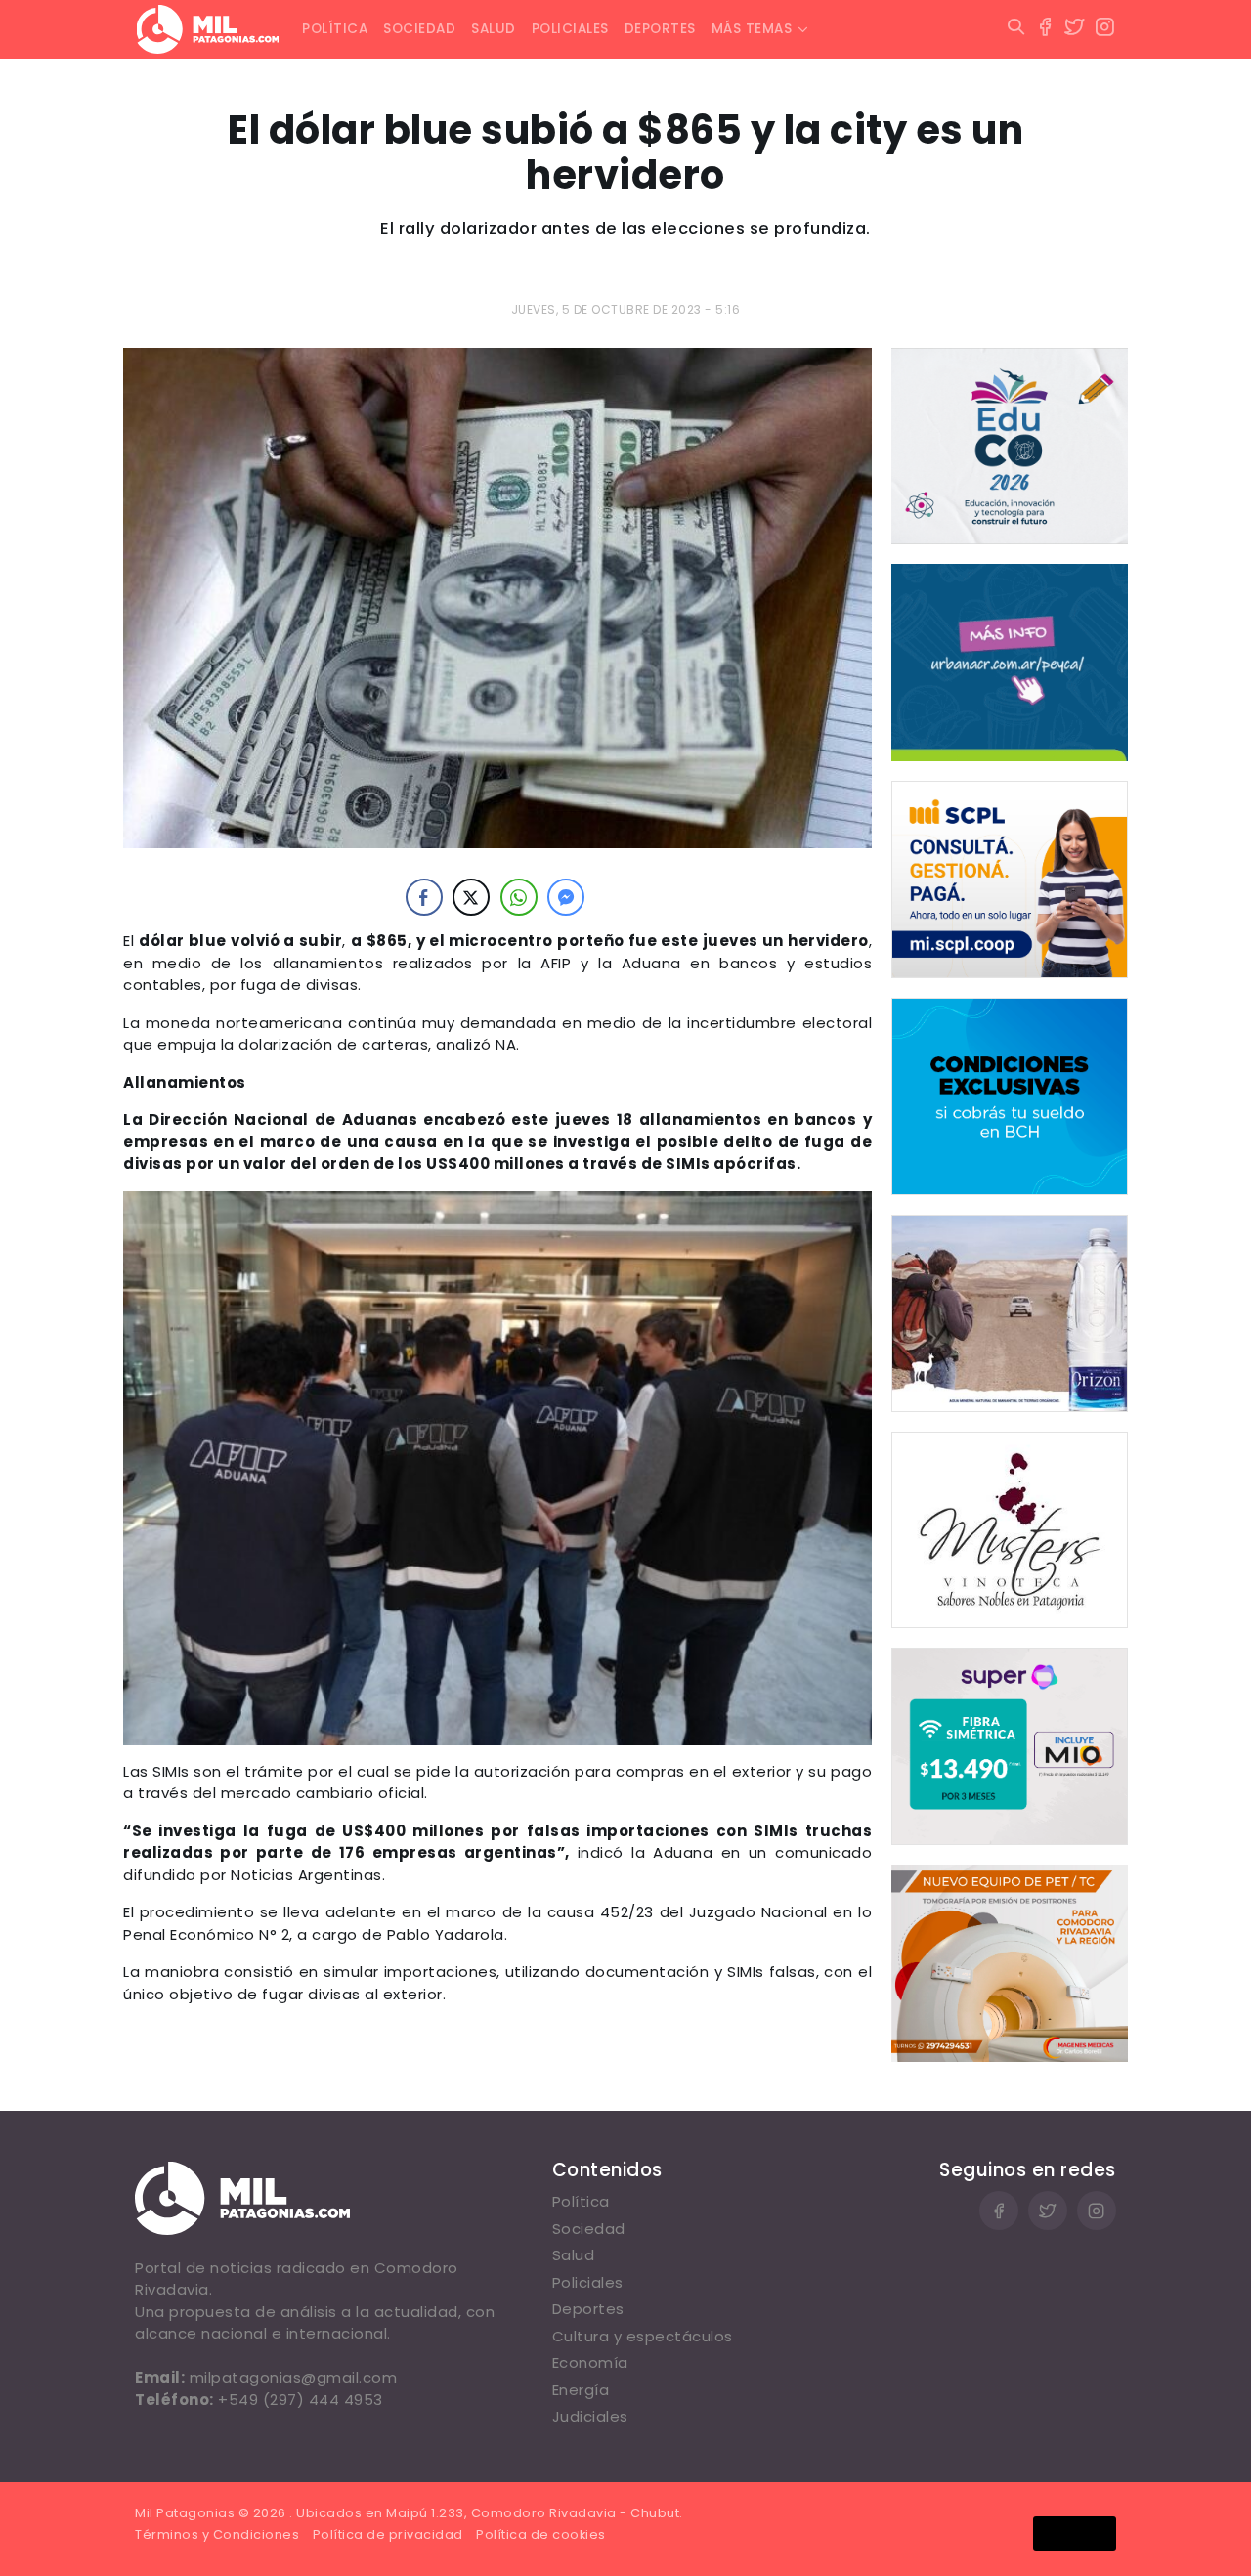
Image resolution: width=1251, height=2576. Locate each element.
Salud (494, 29)
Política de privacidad (388, 2534)
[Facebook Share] (424, 897)
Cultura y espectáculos (643, 2336)
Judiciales (590, 2416)
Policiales (570, 29)
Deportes (660, 29)
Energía (581, 2390)
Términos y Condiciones (217, 2534)
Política (335, 29)
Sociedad (419, 29)
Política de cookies (541, 2534)
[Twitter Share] (471, 897)
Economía (590, 2362)
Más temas (752, 29)
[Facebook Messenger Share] (566, 897)
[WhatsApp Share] (519, 897)
